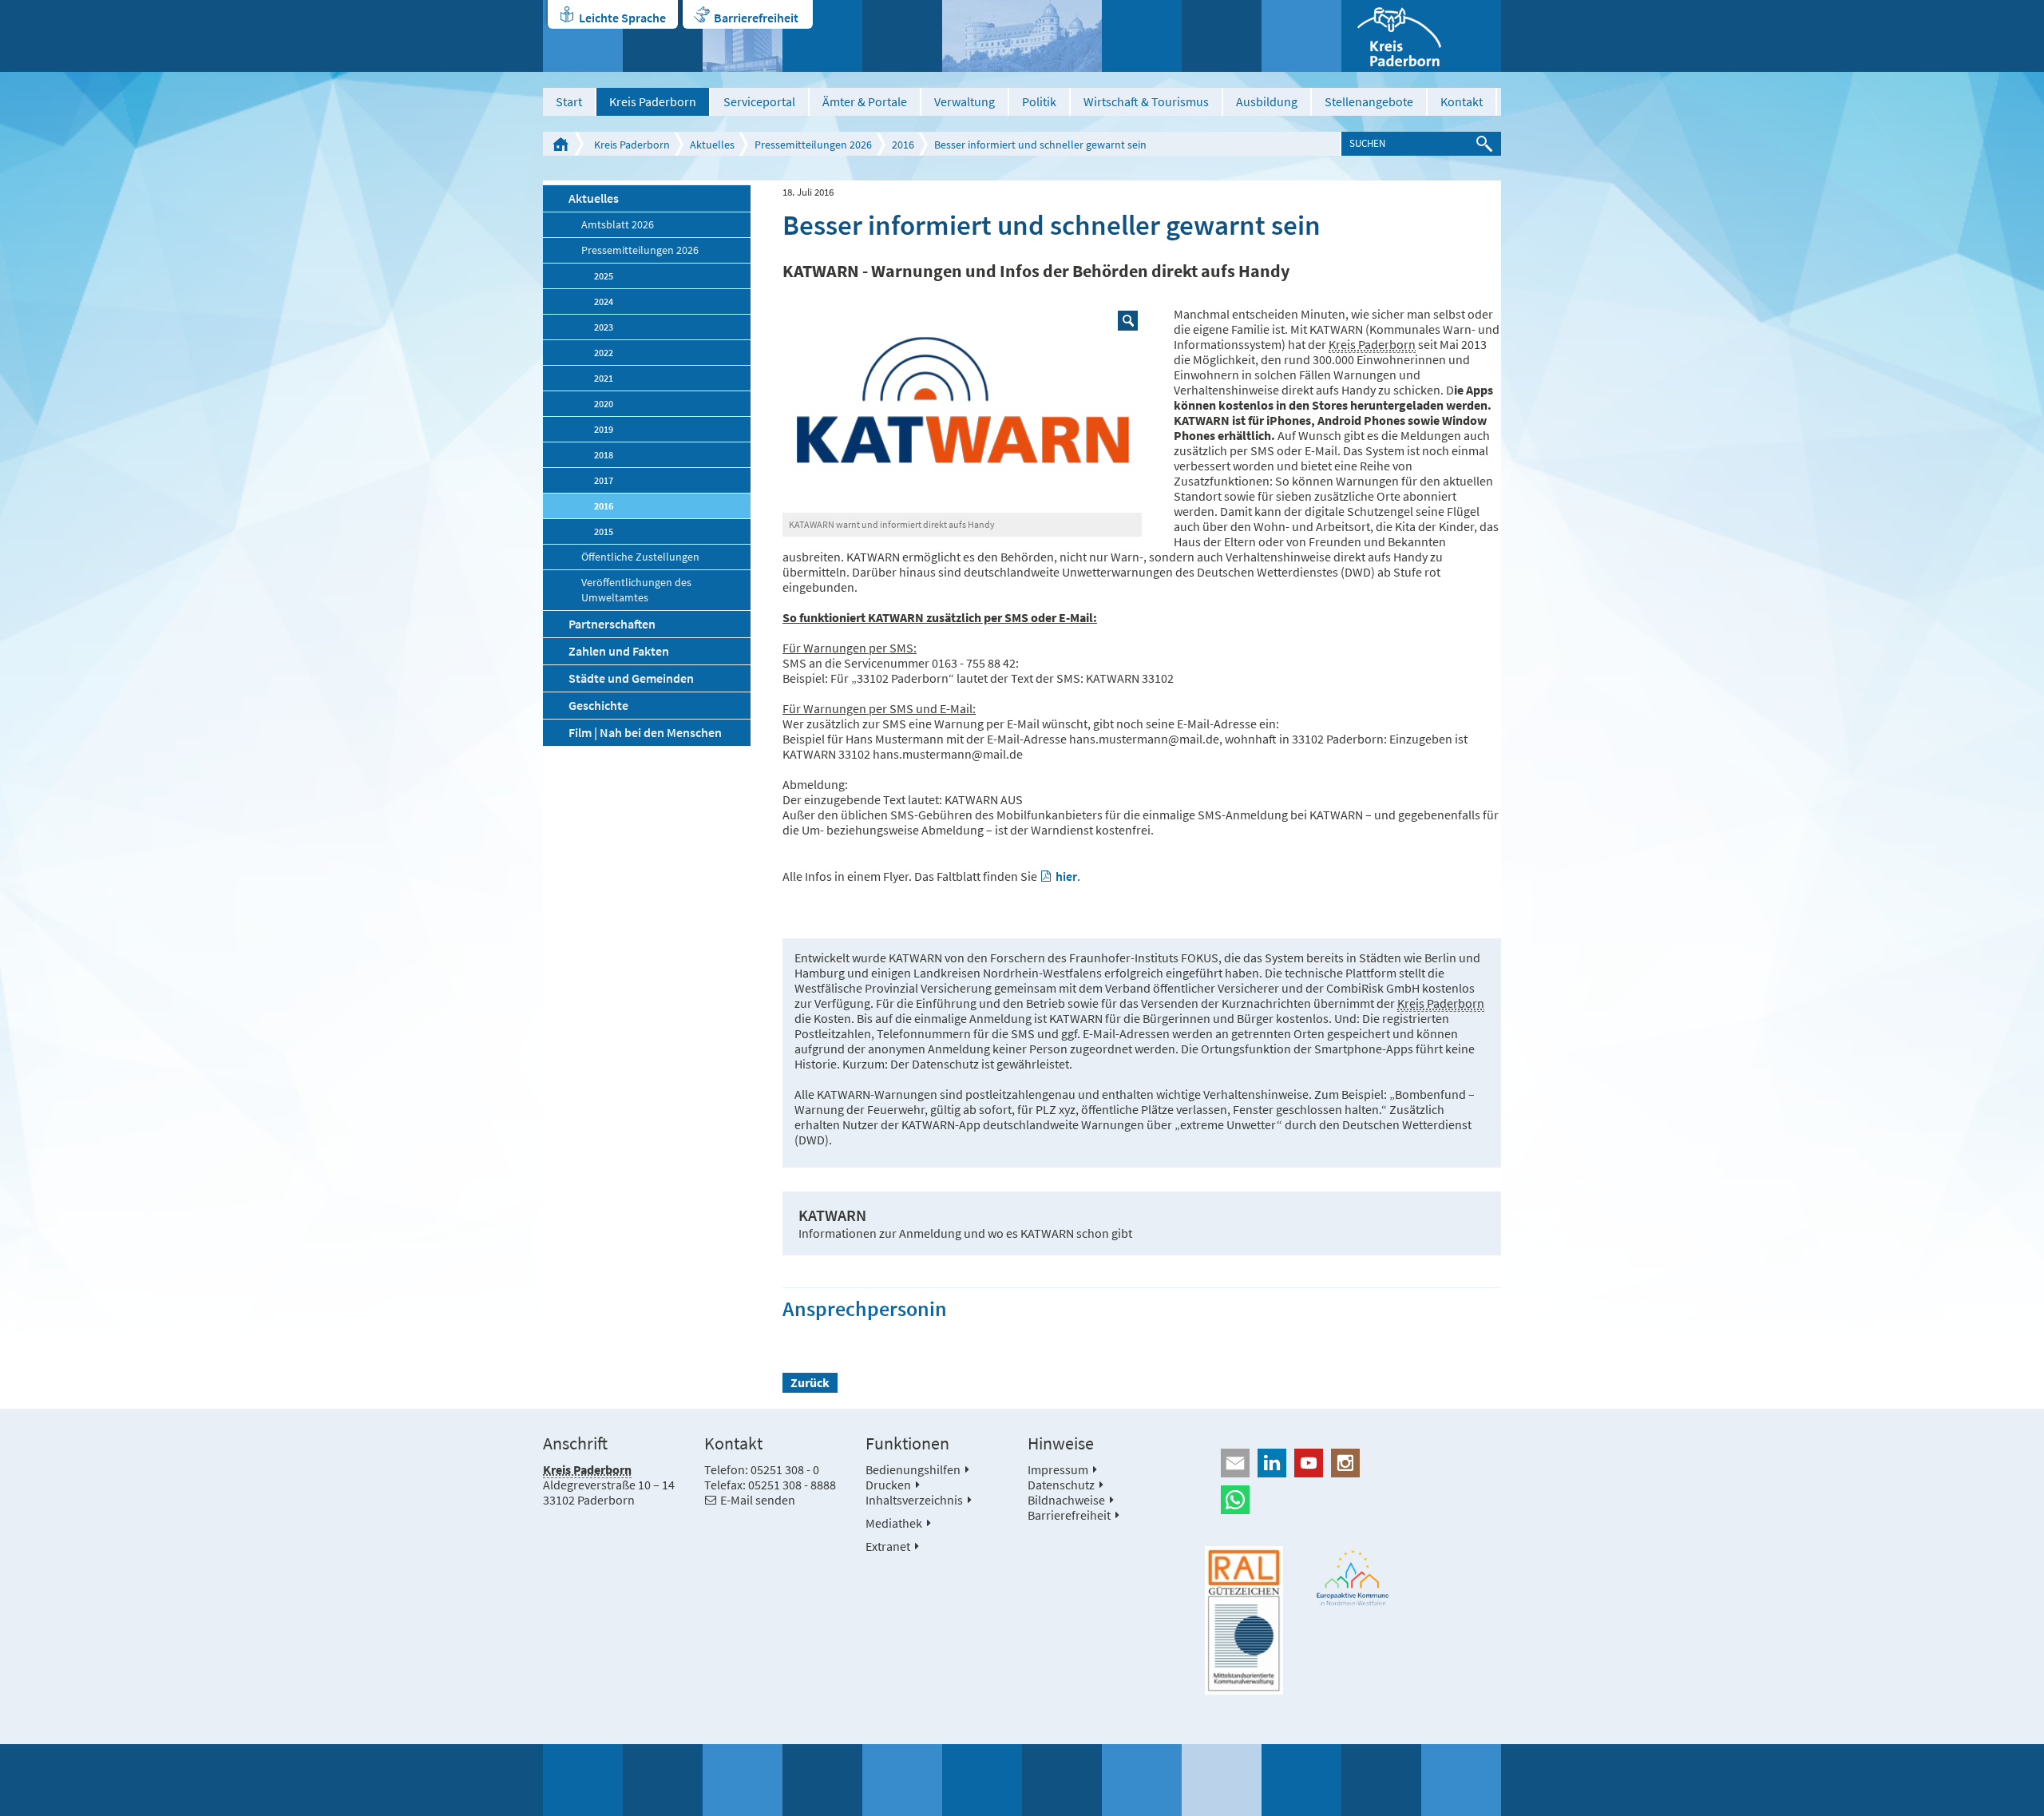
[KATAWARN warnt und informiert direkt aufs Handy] (962, 410)
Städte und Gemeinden (631, 678)
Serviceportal (759, 101)
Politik (1039, 101)
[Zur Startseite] (1421, 36)
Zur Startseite (561, 144)
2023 (604, 327)
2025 (604, 276)
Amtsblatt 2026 (618, 225)
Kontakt (1462, 101)
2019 (604, 429)
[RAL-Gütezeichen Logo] (1244, 1620)
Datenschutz (1061, 1485)
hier (1066, 876)
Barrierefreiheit (756, 18)
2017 (604, 480)
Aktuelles (712, 145)
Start (569, 101)
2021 (604, 378)
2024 (604, 301)
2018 (604, 455)
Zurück (810, 1382)
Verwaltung (965, 101)
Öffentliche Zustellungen (640, 557)
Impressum (1058, 1469)
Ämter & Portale (865, 101)
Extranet (888, 1546)
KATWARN (832, 1215)
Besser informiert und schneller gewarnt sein (1040, 145)
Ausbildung (1267, 101)
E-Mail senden (758, 1500)
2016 (903, 145)
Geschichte (598, 705)
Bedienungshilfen (913, 1469)
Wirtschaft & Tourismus (1146, 101)
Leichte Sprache (622, 18)
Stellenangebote (1369, 101)
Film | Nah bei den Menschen (645, 732)
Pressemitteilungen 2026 (813, 145)
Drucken (888, 1485)
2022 (604, 353)
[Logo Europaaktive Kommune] (1353, 1578)
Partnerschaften (612, 624)
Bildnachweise (1066, 1500)
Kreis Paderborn (653, 101)
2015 (604, 531)
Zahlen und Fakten (619, 651)
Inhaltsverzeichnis (914, 1500)
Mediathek (894, 1523)
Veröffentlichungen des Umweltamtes (636, 590)
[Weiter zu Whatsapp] (1353, 1500)
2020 (604, 404)
